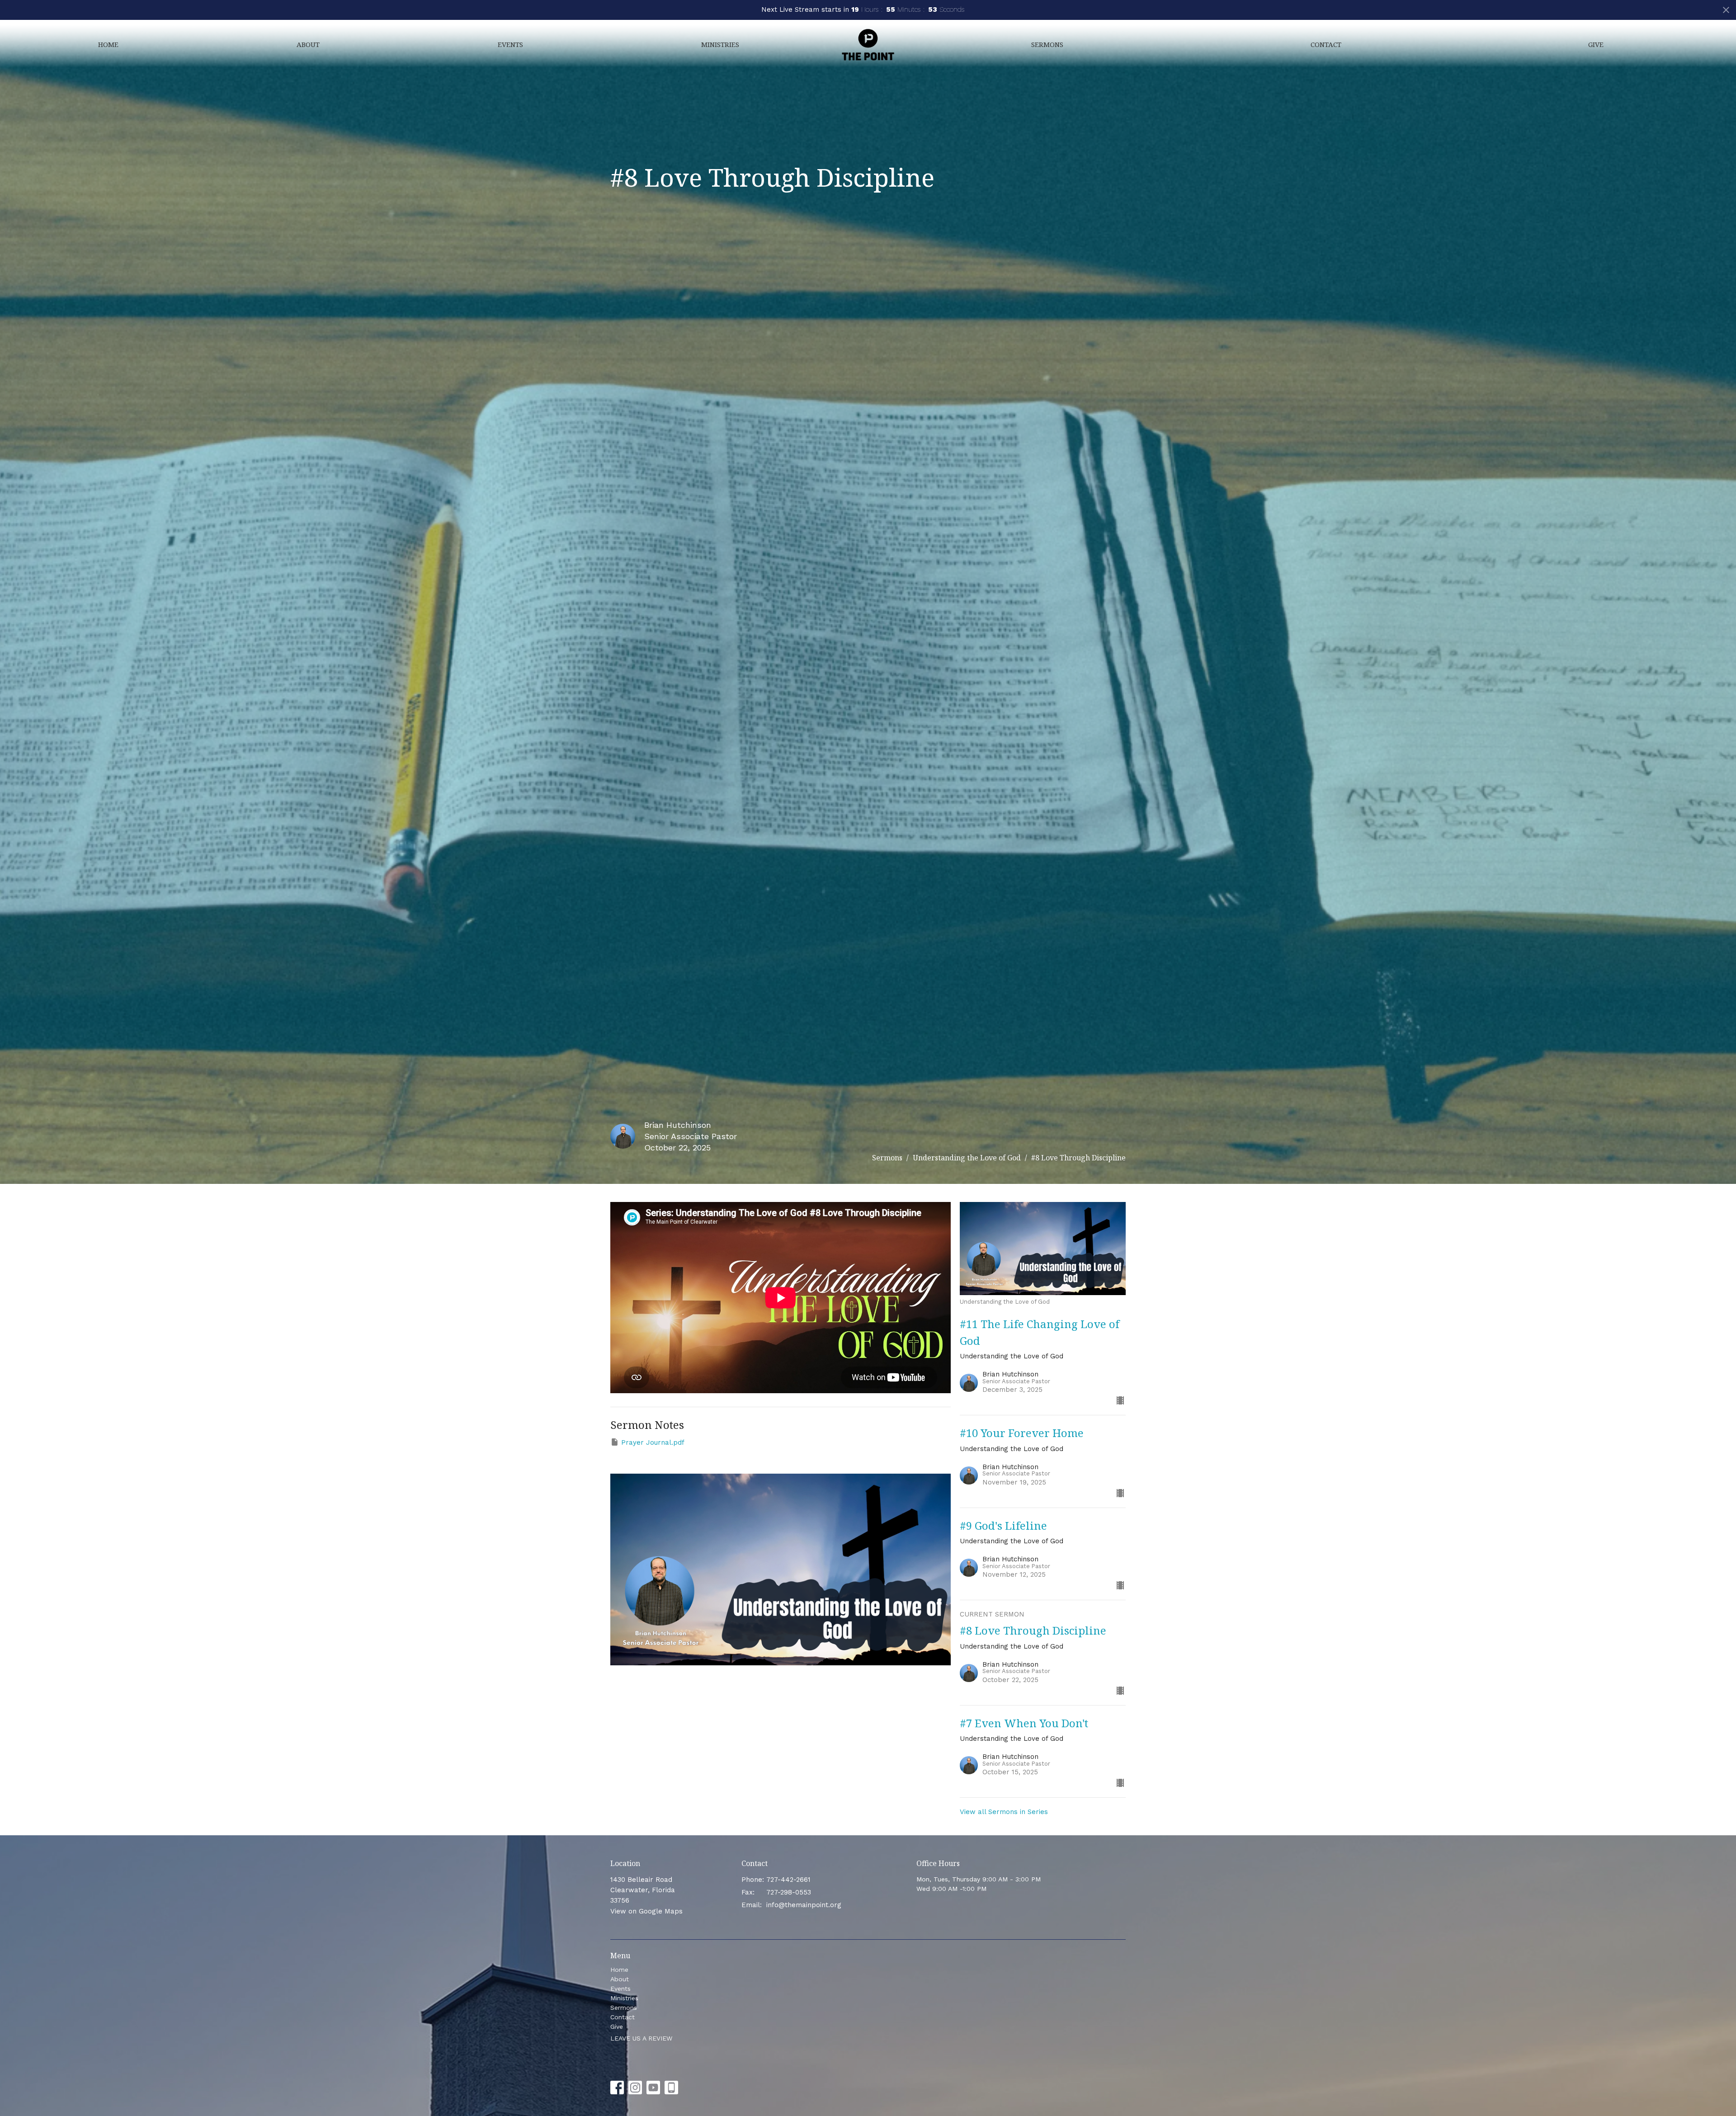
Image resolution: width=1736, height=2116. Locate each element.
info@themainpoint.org (804, 1905)
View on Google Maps (646, 1911)
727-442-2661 (788, 1880)
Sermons (1047, 44)
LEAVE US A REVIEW (641, 2038)
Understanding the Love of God (967, 1158)
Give (1596, 44)
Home (108, 44)
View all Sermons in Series (1004, 1812)
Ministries (720, 44)
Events (510, 44)
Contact (1326, 44)
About (308, 44)
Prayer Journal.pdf (653, 1442)
